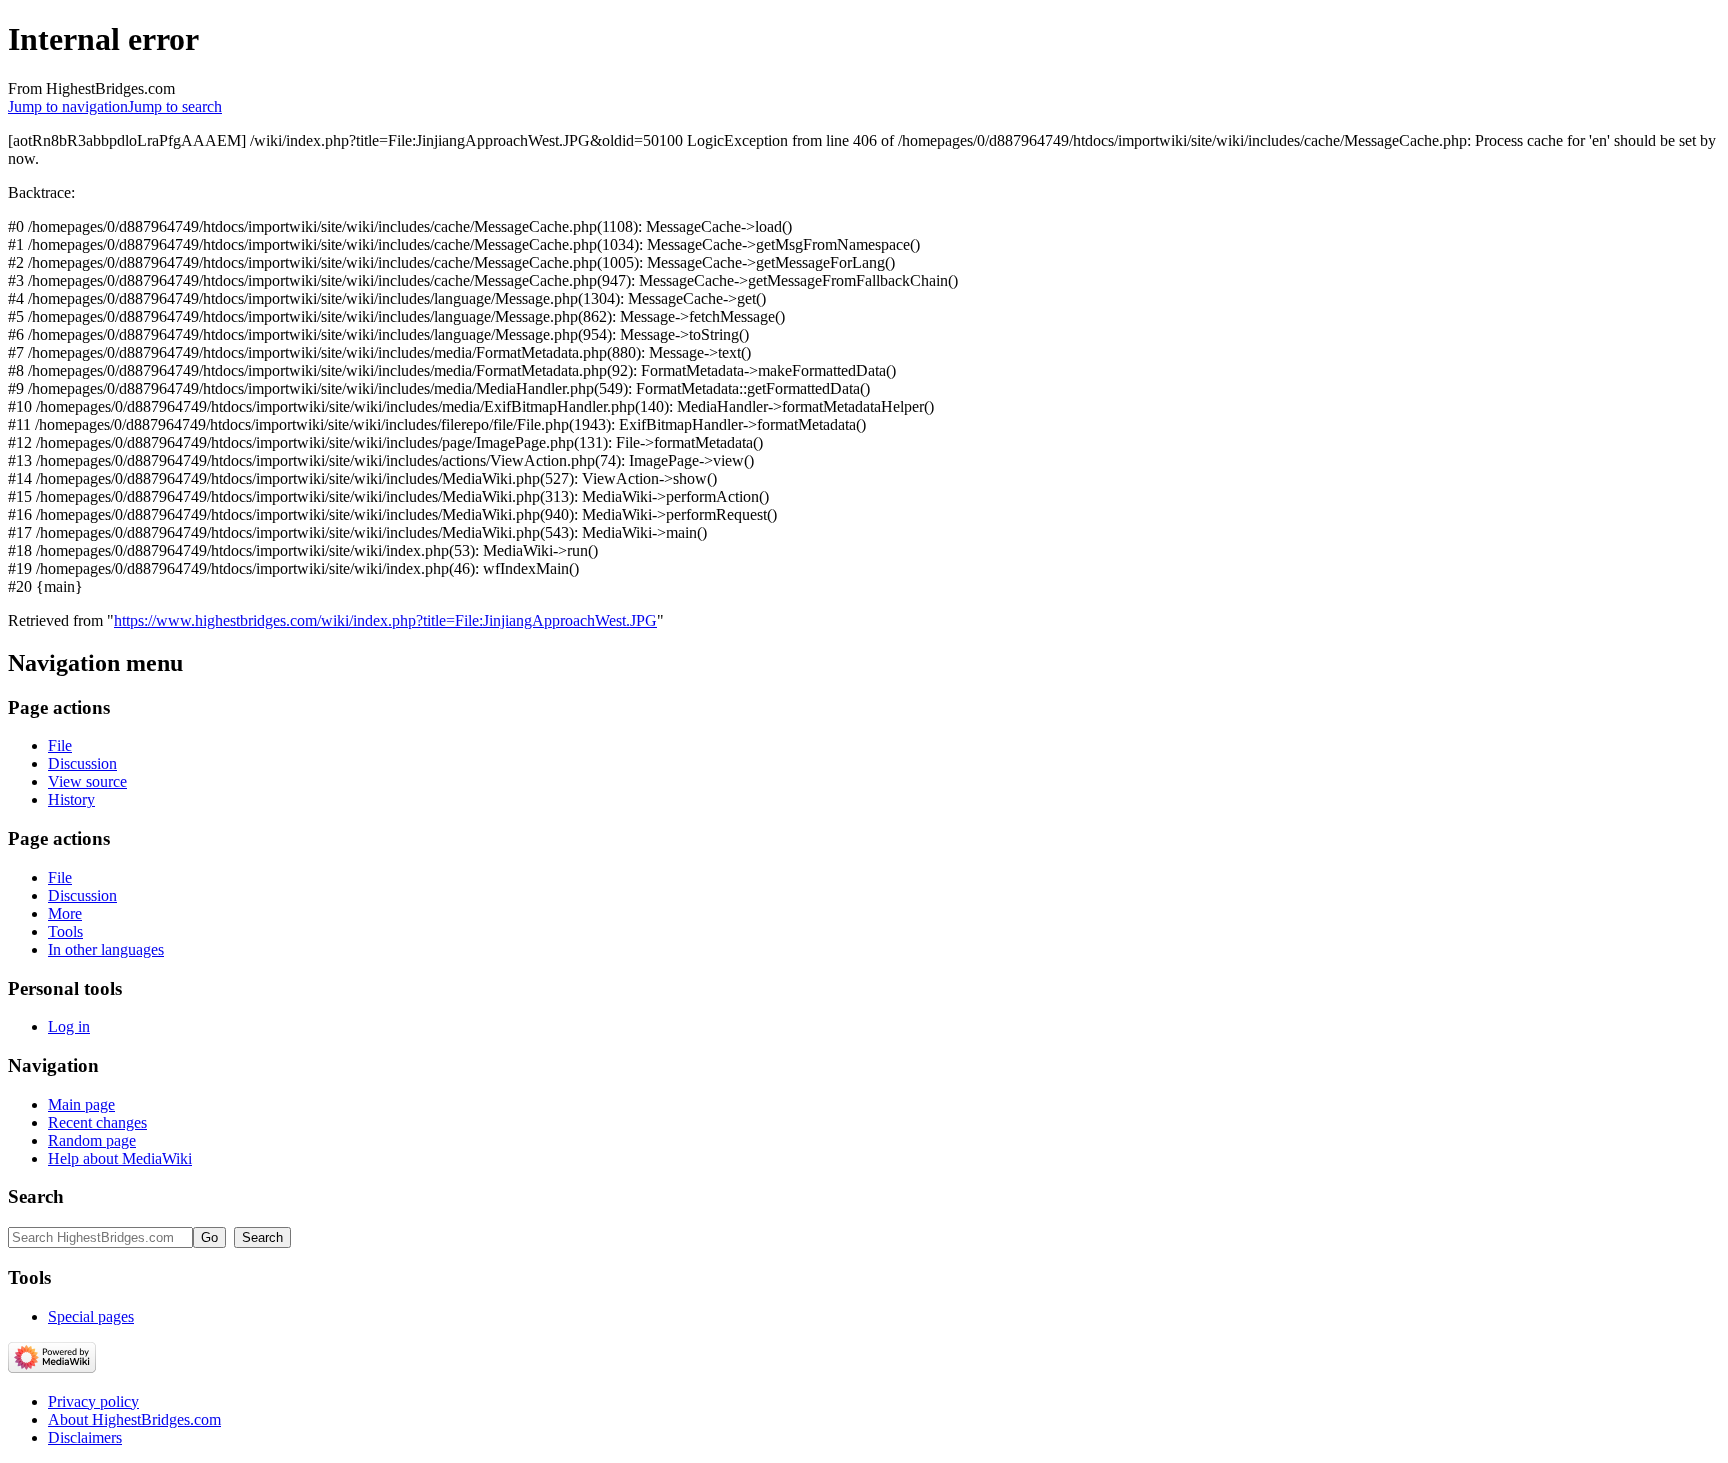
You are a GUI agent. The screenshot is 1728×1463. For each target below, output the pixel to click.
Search (36, 1196)
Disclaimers (85, 1437)
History (71, 799)
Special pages (91, 1316)
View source (87, 781)
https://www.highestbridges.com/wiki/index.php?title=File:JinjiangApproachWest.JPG (385, 620)
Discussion (82, 763)
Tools (65, 931)
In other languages (106, 949)
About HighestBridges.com (134, 1419)
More (65, 913)
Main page (81, 1104)
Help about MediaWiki (120, 1158)
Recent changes (97, 1122)
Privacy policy (93, 1401)
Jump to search (175, 106)
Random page (92, 1140)
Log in (69, 1026)
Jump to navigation (68, 106)
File (60, 745)
